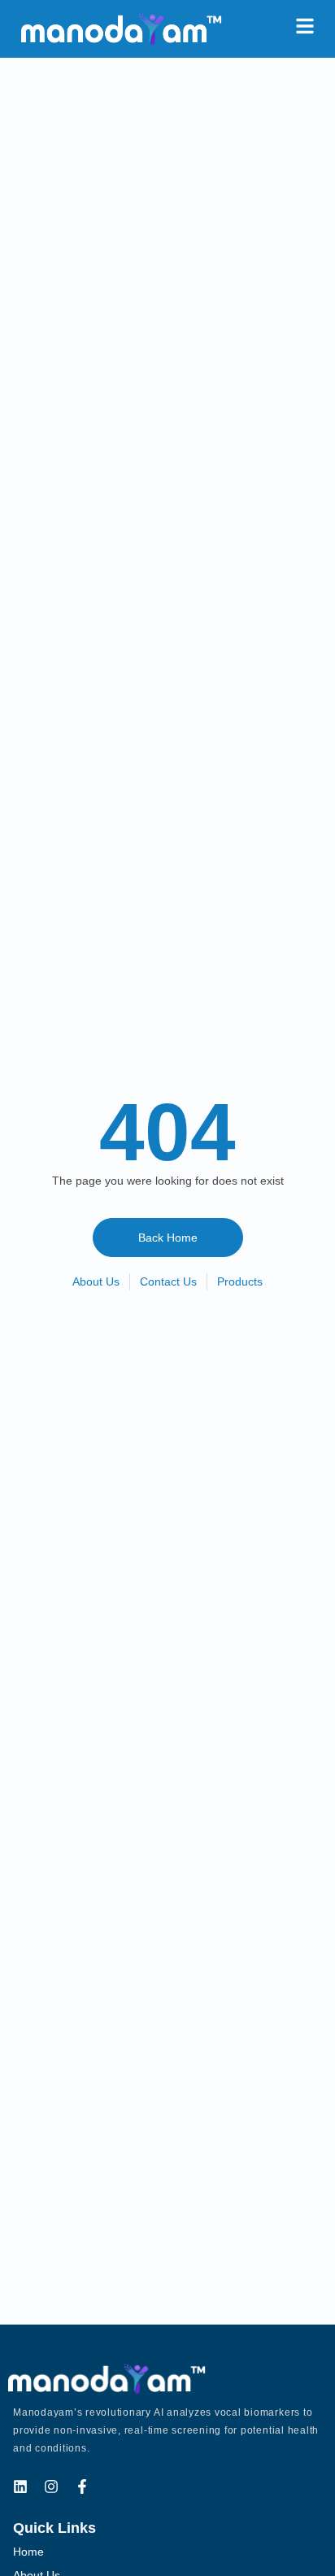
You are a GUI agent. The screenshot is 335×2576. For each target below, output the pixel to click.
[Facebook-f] (82, 2486)
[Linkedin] (20, 2486)
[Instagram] (51, 2486)
